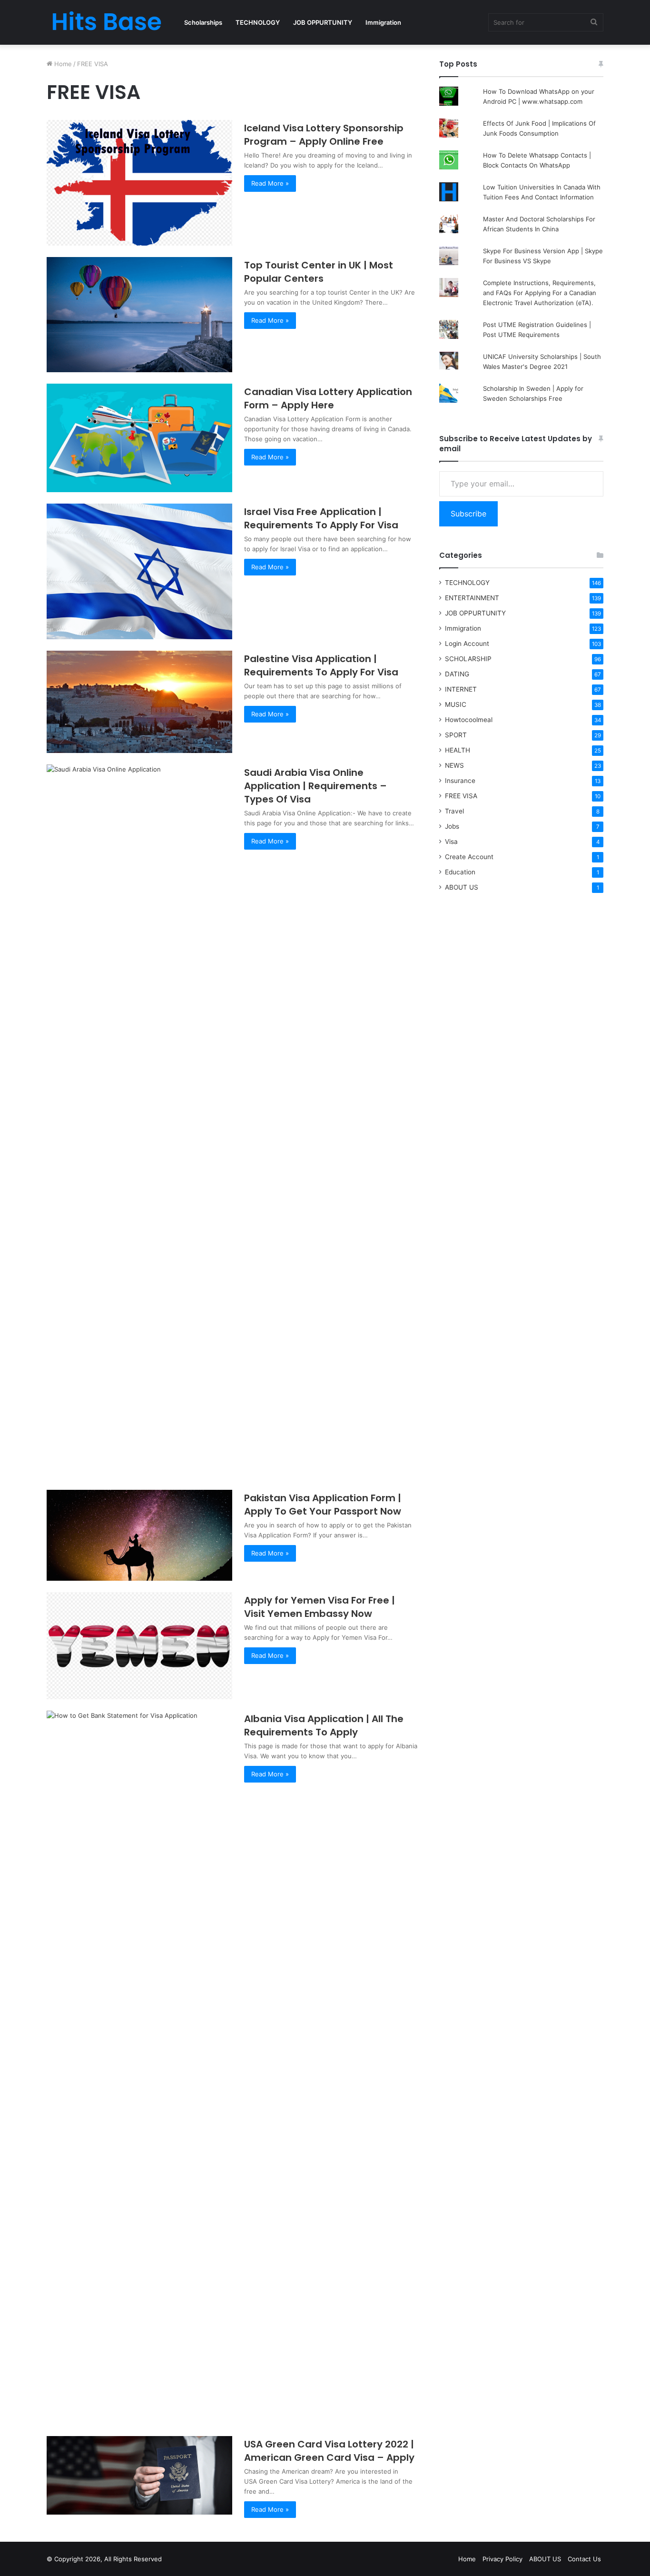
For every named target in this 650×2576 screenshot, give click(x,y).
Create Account (469, 857)
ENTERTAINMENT (472, 598)
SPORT (456, 735)
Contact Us (584, 2559)
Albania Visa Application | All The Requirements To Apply (324, 1725)
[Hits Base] (106, 22)
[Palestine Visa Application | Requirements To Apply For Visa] (139, 702)
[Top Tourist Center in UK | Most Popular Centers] (139, 315)
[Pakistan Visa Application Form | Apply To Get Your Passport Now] (139, 1535)
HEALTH (458, 750)
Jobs (452, 826)
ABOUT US (462, 887)
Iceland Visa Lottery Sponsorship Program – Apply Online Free (324, 135)
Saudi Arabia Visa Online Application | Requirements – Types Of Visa (315, 786)
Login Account (467, 644)
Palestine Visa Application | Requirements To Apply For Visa (321, 665)
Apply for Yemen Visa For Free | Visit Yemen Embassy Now (320, 1607)
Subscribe (468, 514)
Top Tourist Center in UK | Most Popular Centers (319, 272)
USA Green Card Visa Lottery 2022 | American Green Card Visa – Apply (329, 2451)
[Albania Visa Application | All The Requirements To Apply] (139, 2068)
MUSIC (456, 704)
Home (62, 64)
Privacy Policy (502, 2559)
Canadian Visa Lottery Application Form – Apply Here (328, 398)
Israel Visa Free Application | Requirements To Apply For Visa (321, 518)
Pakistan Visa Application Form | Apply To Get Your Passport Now (323, 1505)
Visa (451, 842)
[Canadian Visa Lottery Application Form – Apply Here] (139, 438)
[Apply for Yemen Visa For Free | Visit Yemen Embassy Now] (139, 1646)
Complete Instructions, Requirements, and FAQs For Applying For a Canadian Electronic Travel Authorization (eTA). (540, 293)
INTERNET (461, 689)
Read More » (270, 183)
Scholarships (203, 22)
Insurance (460, 781)
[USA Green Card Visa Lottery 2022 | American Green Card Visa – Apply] (139, 2475)
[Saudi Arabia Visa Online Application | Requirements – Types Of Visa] (139, 1121)
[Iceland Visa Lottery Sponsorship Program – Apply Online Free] (139, 183)
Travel (454, 811)
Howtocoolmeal (469, 720)
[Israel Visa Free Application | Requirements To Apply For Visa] (139, 571)
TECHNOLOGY (258, 22)
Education (460, 872)
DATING (457, 674)
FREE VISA (461, 796)
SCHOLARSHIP (468, 659)
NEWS (454, 765)
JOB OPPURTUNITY (323, 22)
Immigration (383, 22)
